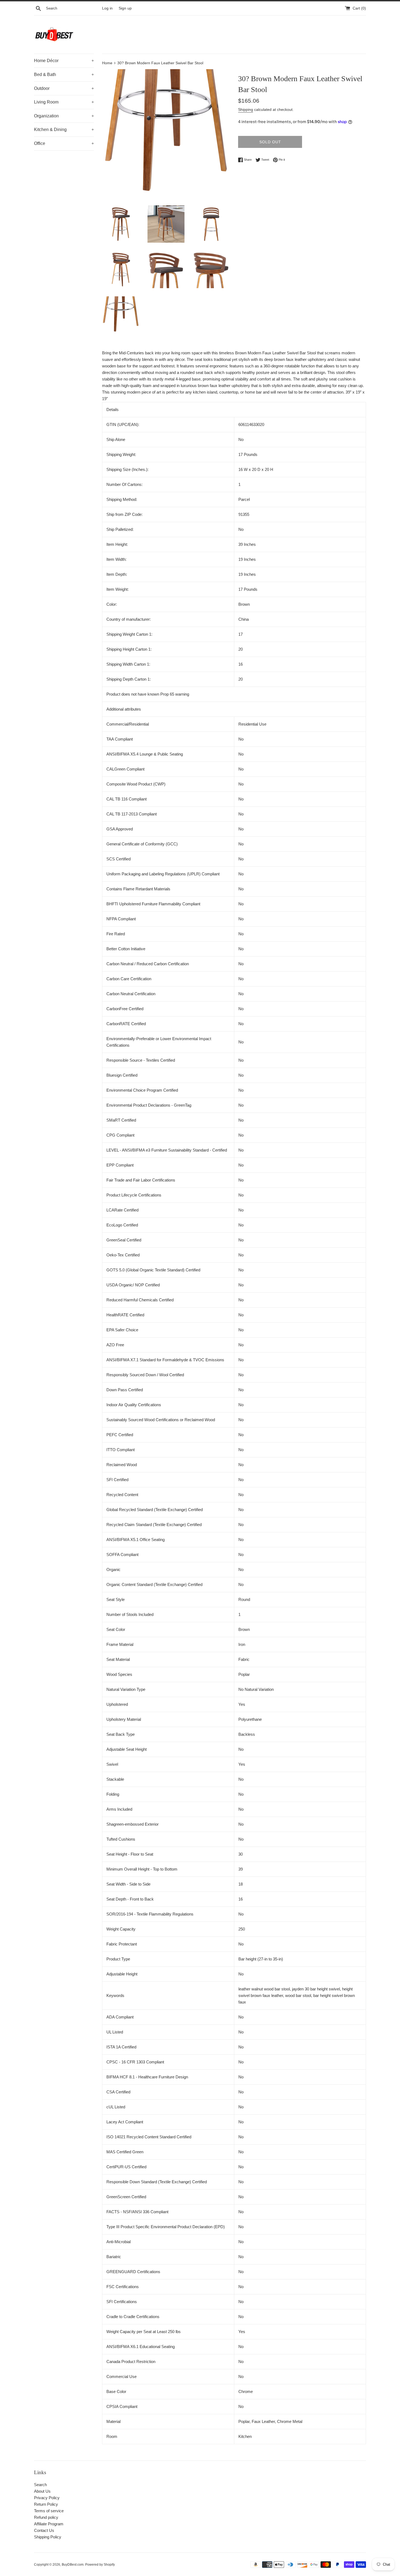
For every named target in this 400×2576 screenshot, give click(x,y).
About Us (42, 2491)
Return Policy (46, 2504)
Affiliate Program (49, 2524)
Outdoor (64, 88)
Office (64, 143)
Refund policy (46, 2517)
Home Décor (64, 61)
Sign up (125, 8)
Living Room (64, 102)
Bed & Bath (64, 74)
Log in (107, 8)
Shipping (246, 109)
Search (40, 2485)
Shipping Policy (48, 2537)
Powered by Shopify (100, 2565)
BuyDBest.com (73, 2565)
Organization (64, 116)
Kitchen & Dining (64, 130)
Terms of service (49, 2511)
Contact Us (44, 2530)
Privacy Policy (47, 2498)
